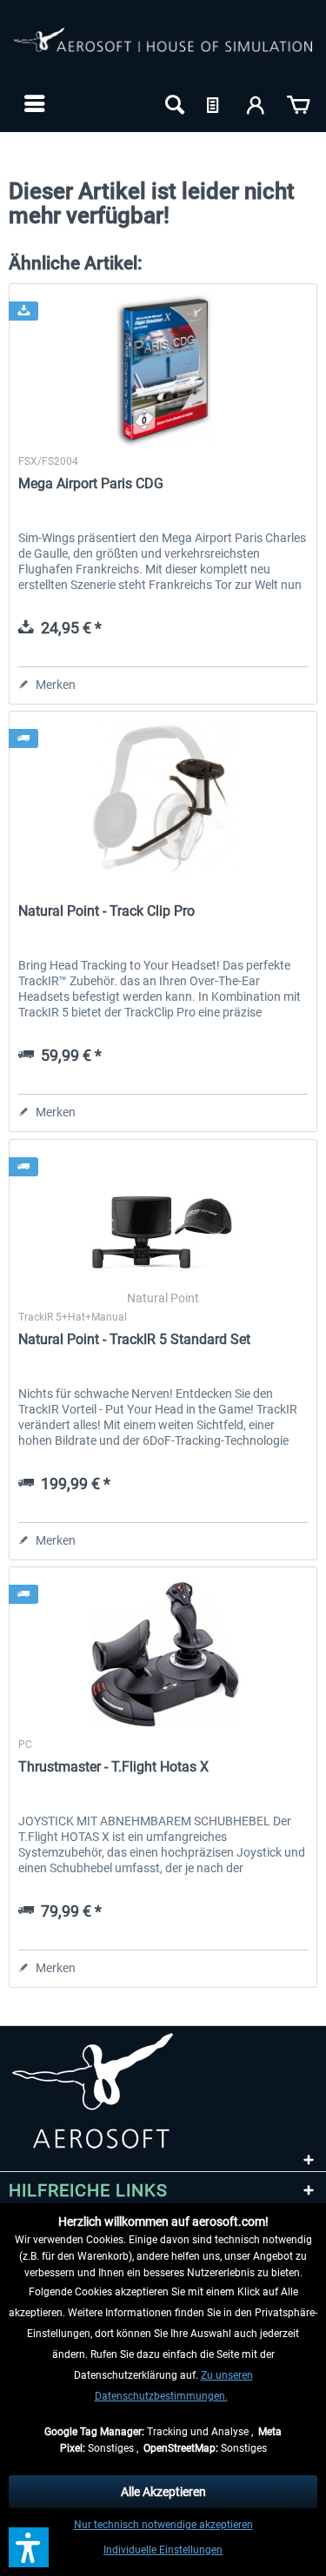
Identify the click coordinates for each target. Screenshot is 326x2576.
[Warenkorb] (298, 103)
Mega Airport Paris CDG (91, 483)
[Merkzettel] (215, 103)
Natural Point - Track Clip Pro (106, 911)
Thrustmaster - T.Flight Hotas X (113, 1767)
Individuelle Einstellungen (163, 2550)
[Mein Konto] (256, 103)
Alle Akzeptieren (163, 2492)
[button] (29, 2547)
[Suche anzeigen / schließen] (173, 103)
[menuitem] (33, 103)
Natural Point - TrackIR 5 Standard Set (134, 1339)
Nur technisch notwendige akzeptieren (163, 2525)
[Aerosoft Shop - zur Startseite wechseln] (163, 50)
